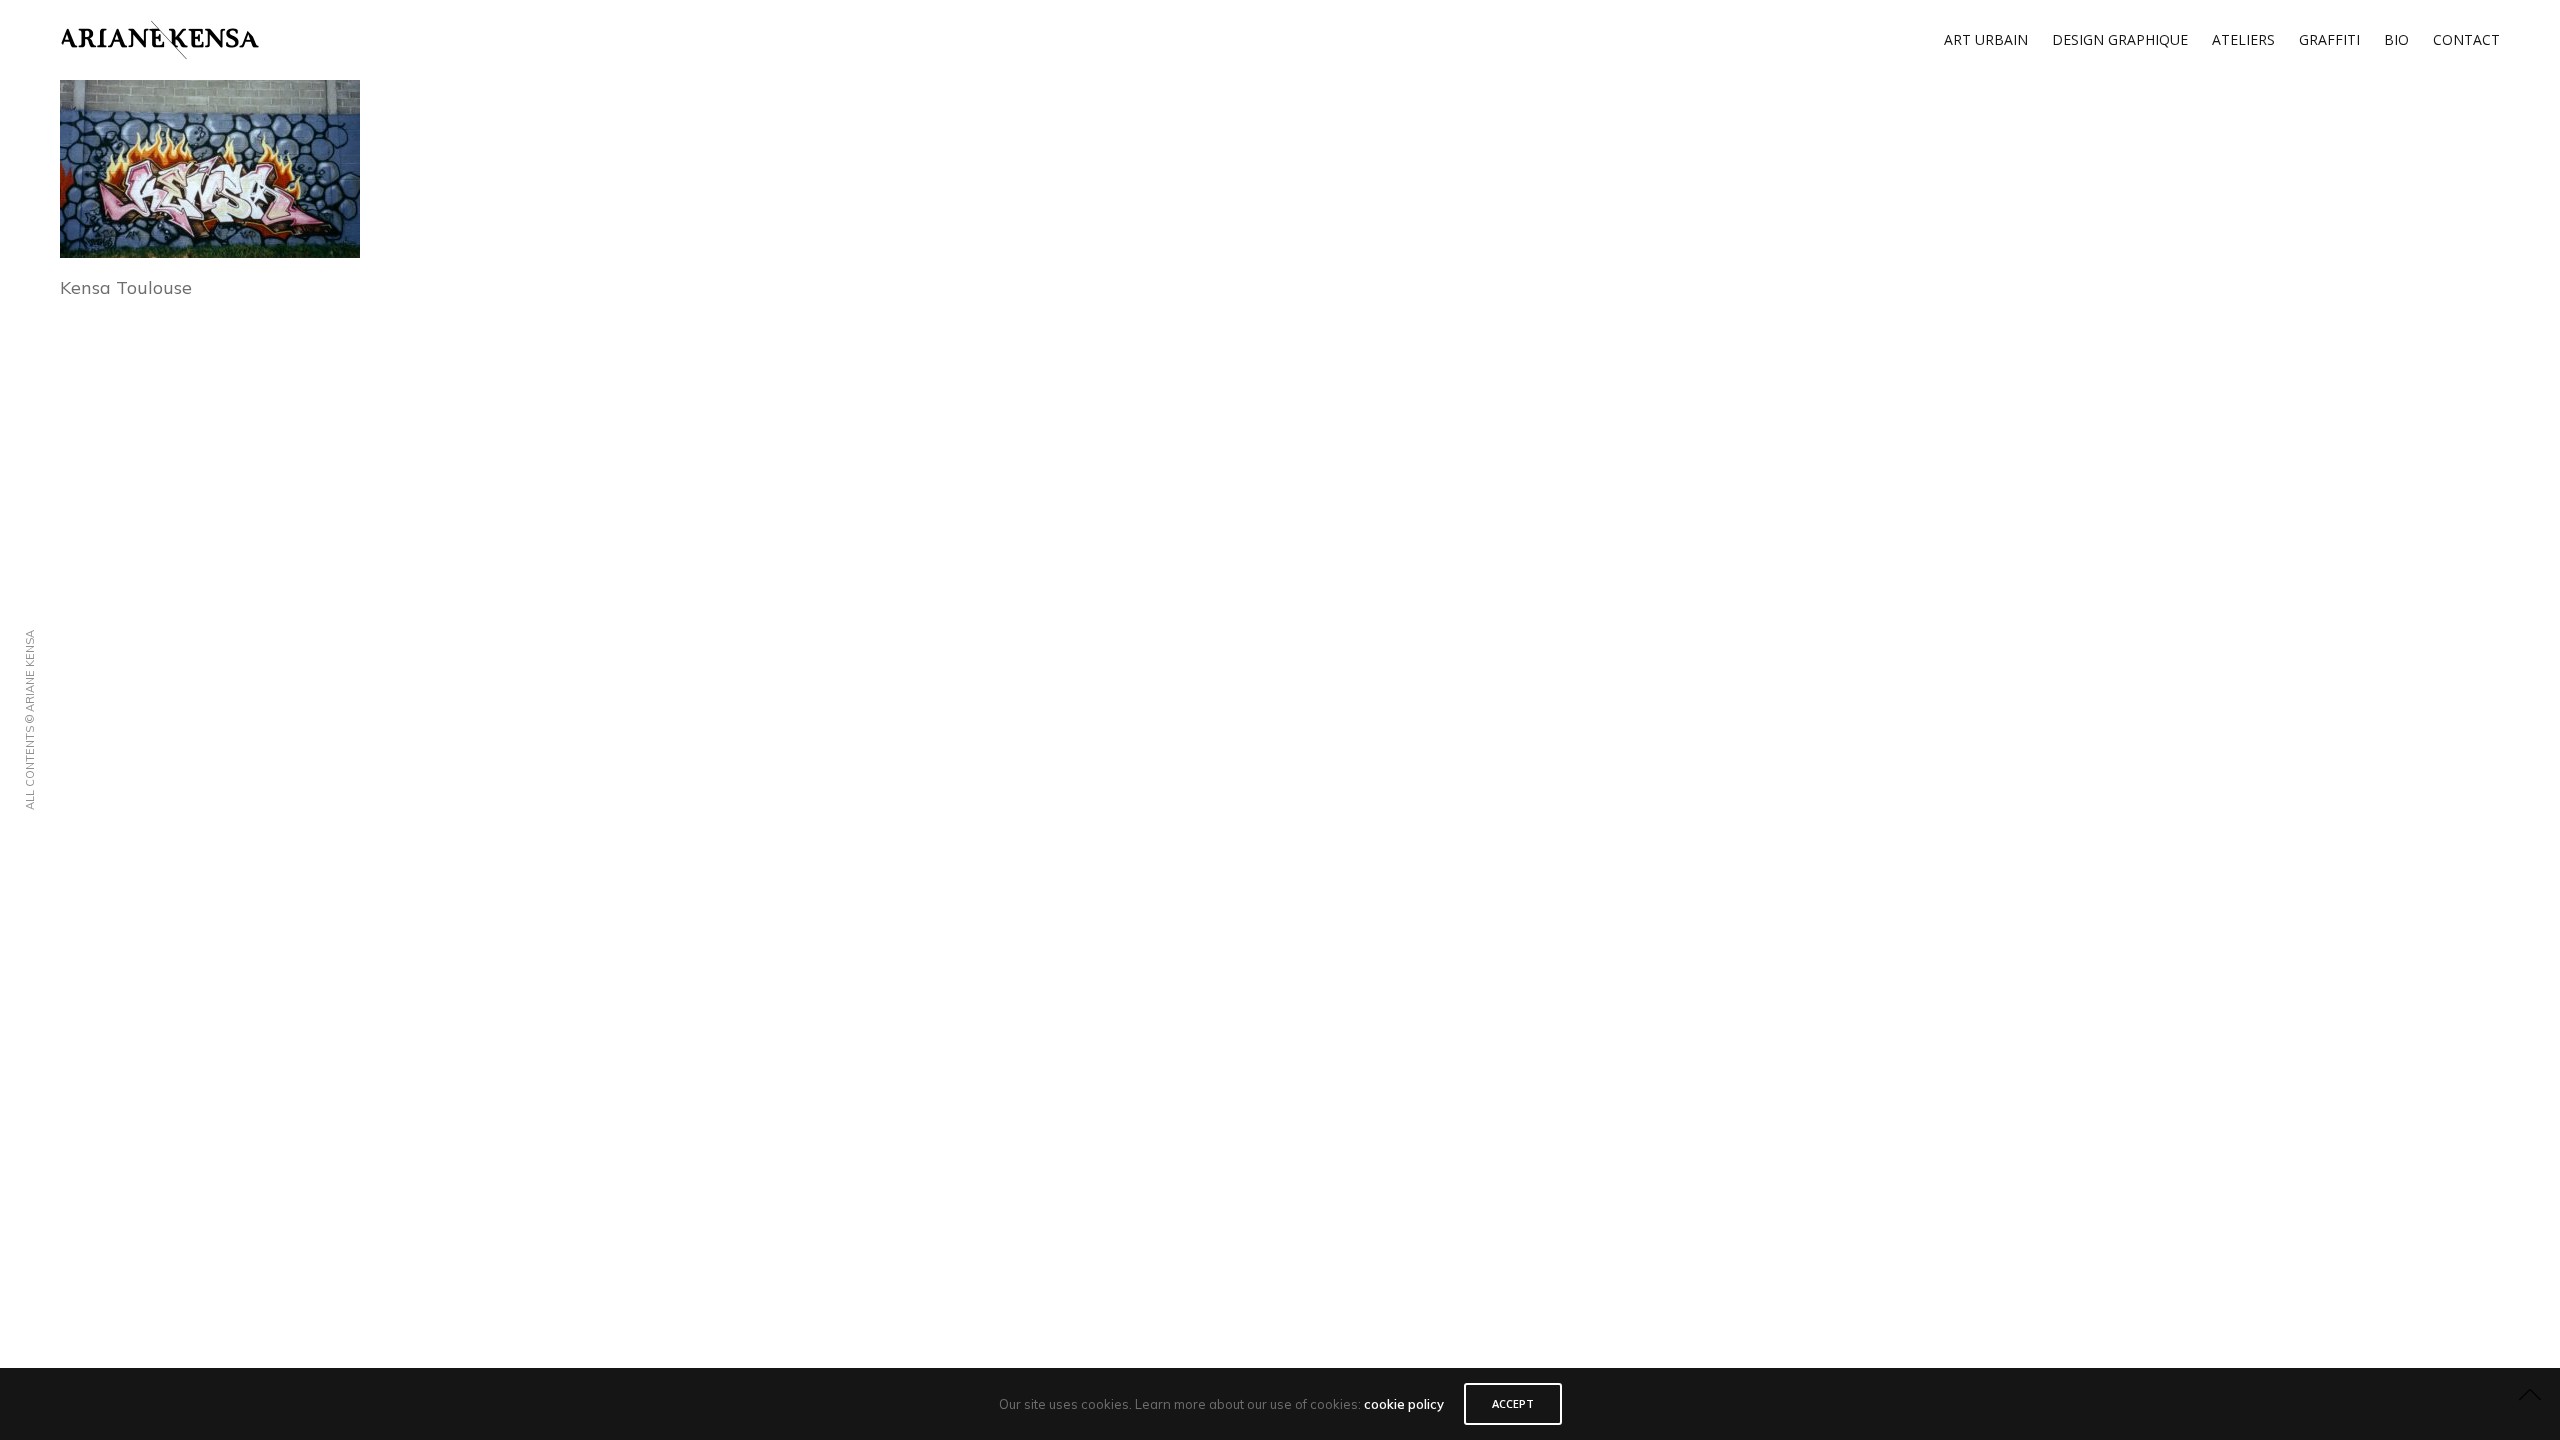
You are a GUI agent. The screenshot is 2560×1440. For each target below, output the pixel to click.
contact (2466, 39)
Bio (2396, 39)
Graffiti (2329, 39)
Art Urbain (1986, 39)
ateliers (2243, 39)
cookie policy (1404, 1404)
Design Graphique (2120, 39)
